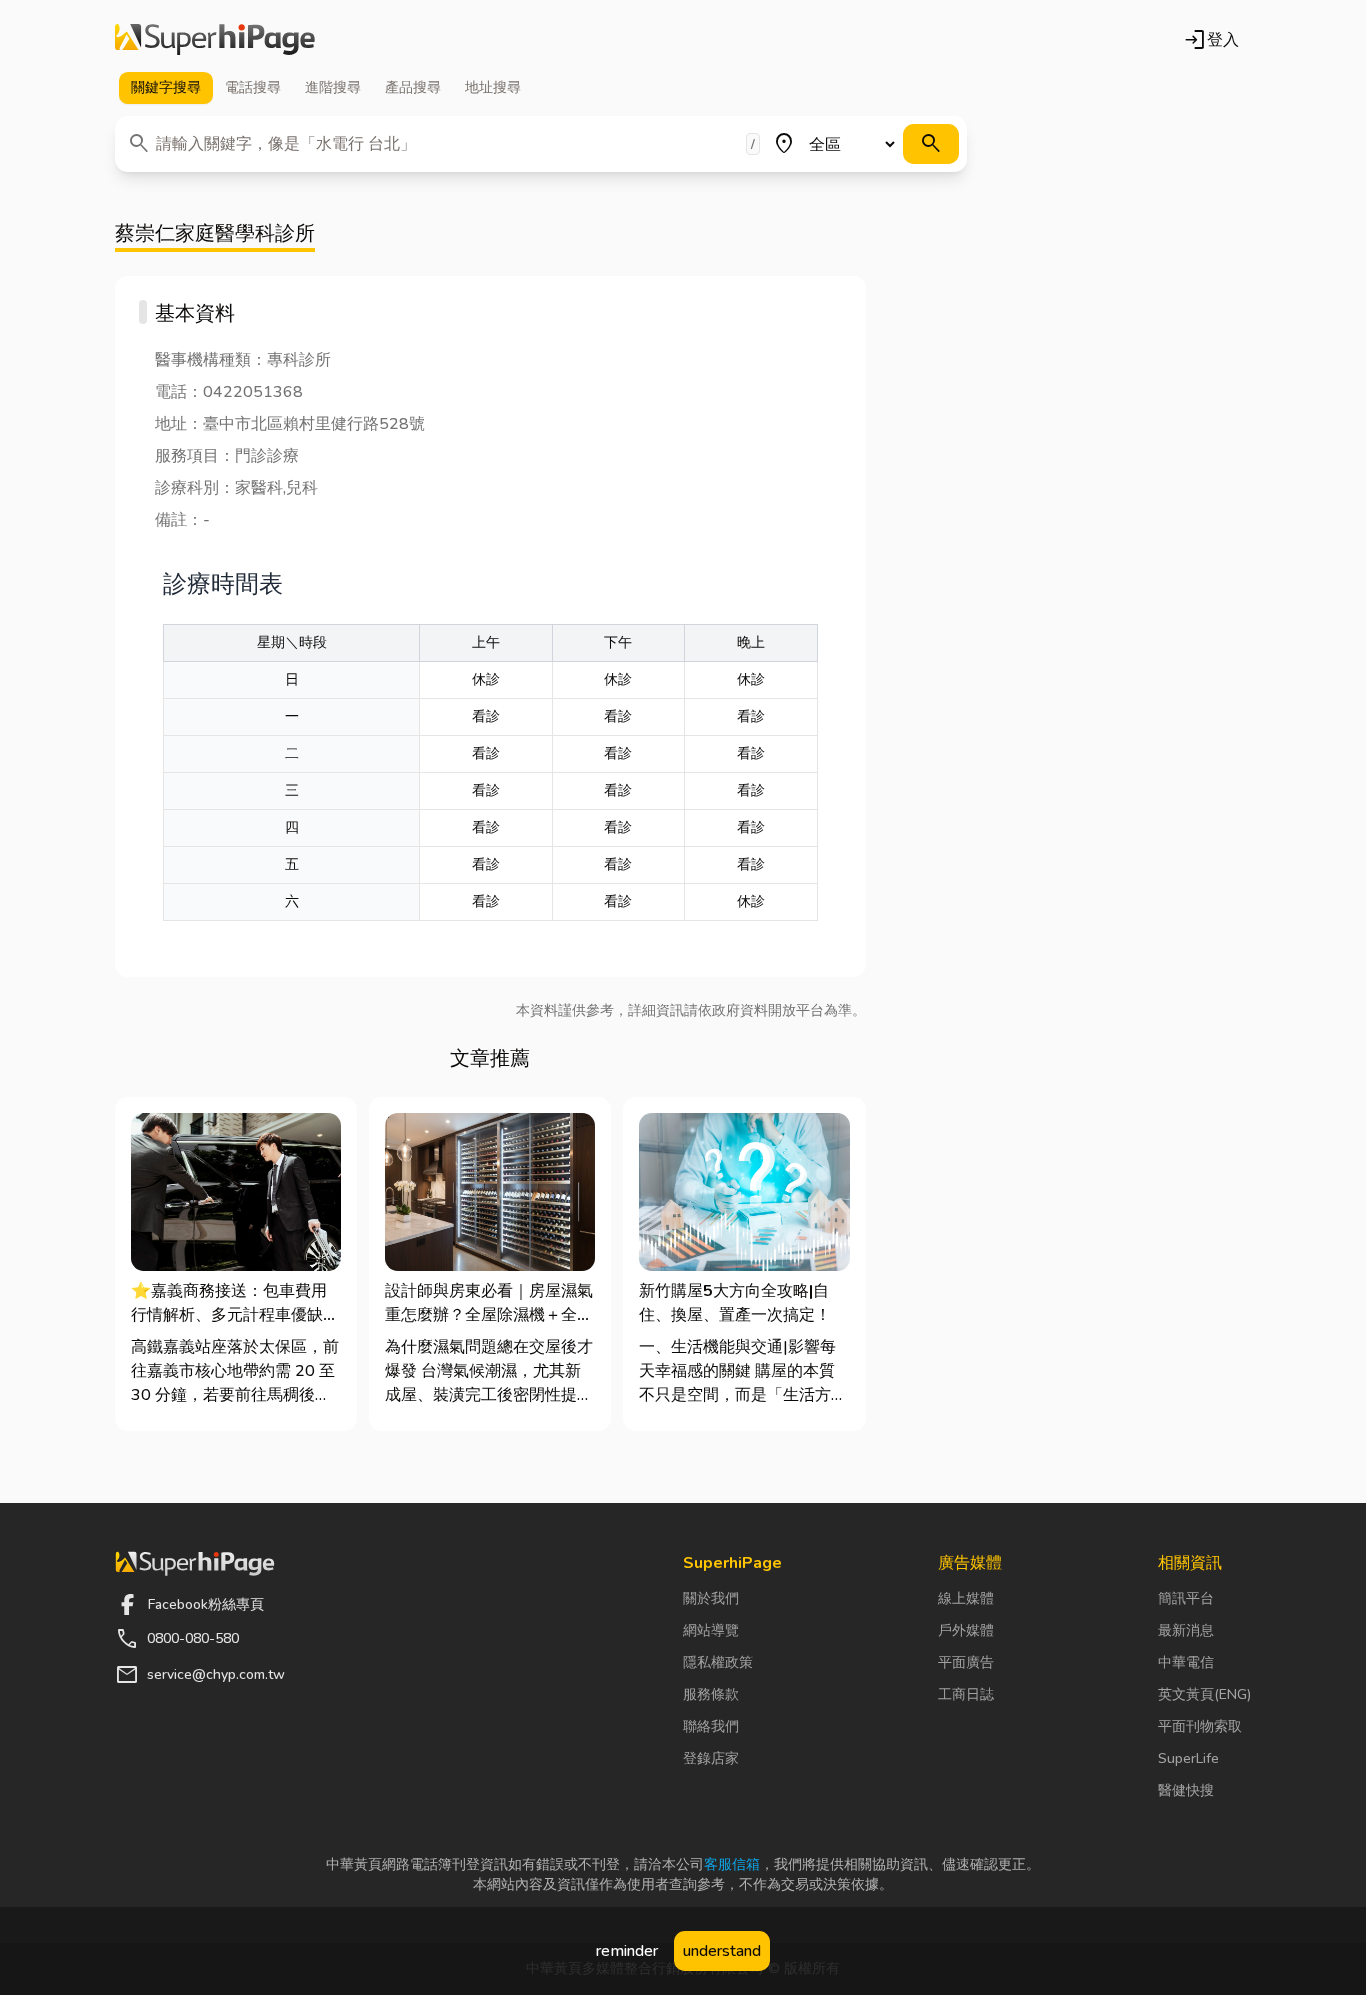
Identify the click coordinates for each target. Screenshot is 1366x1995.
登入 (1211, 40)
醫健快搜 (1186, 1790)
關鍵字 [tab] (166, 87)
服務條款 (711, 1694)
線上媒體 (966, 1598)
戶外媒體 (966, 1630)
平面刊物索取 (1200, 1726)
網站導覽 (711, 1630)
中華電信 (1186, 1662)
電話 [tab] (253, 87)
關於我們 (711, 1598)
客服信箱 (732, 1864)
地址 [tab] (493, 87)
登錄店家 (711, 1758)
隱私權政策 (718, 1662)
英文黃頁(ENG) (1204, 1694)
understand (722, 1951)
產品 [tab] (413, 87)
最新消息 (1186, 1630)
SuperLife (1188, 1758)
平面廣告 (966, 1662)
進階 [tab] (333, 87)
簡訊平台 (1186, 1598)
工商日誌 (966, 1694)
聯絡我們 (711, 1726)
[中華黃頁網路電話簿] (215, 40)
